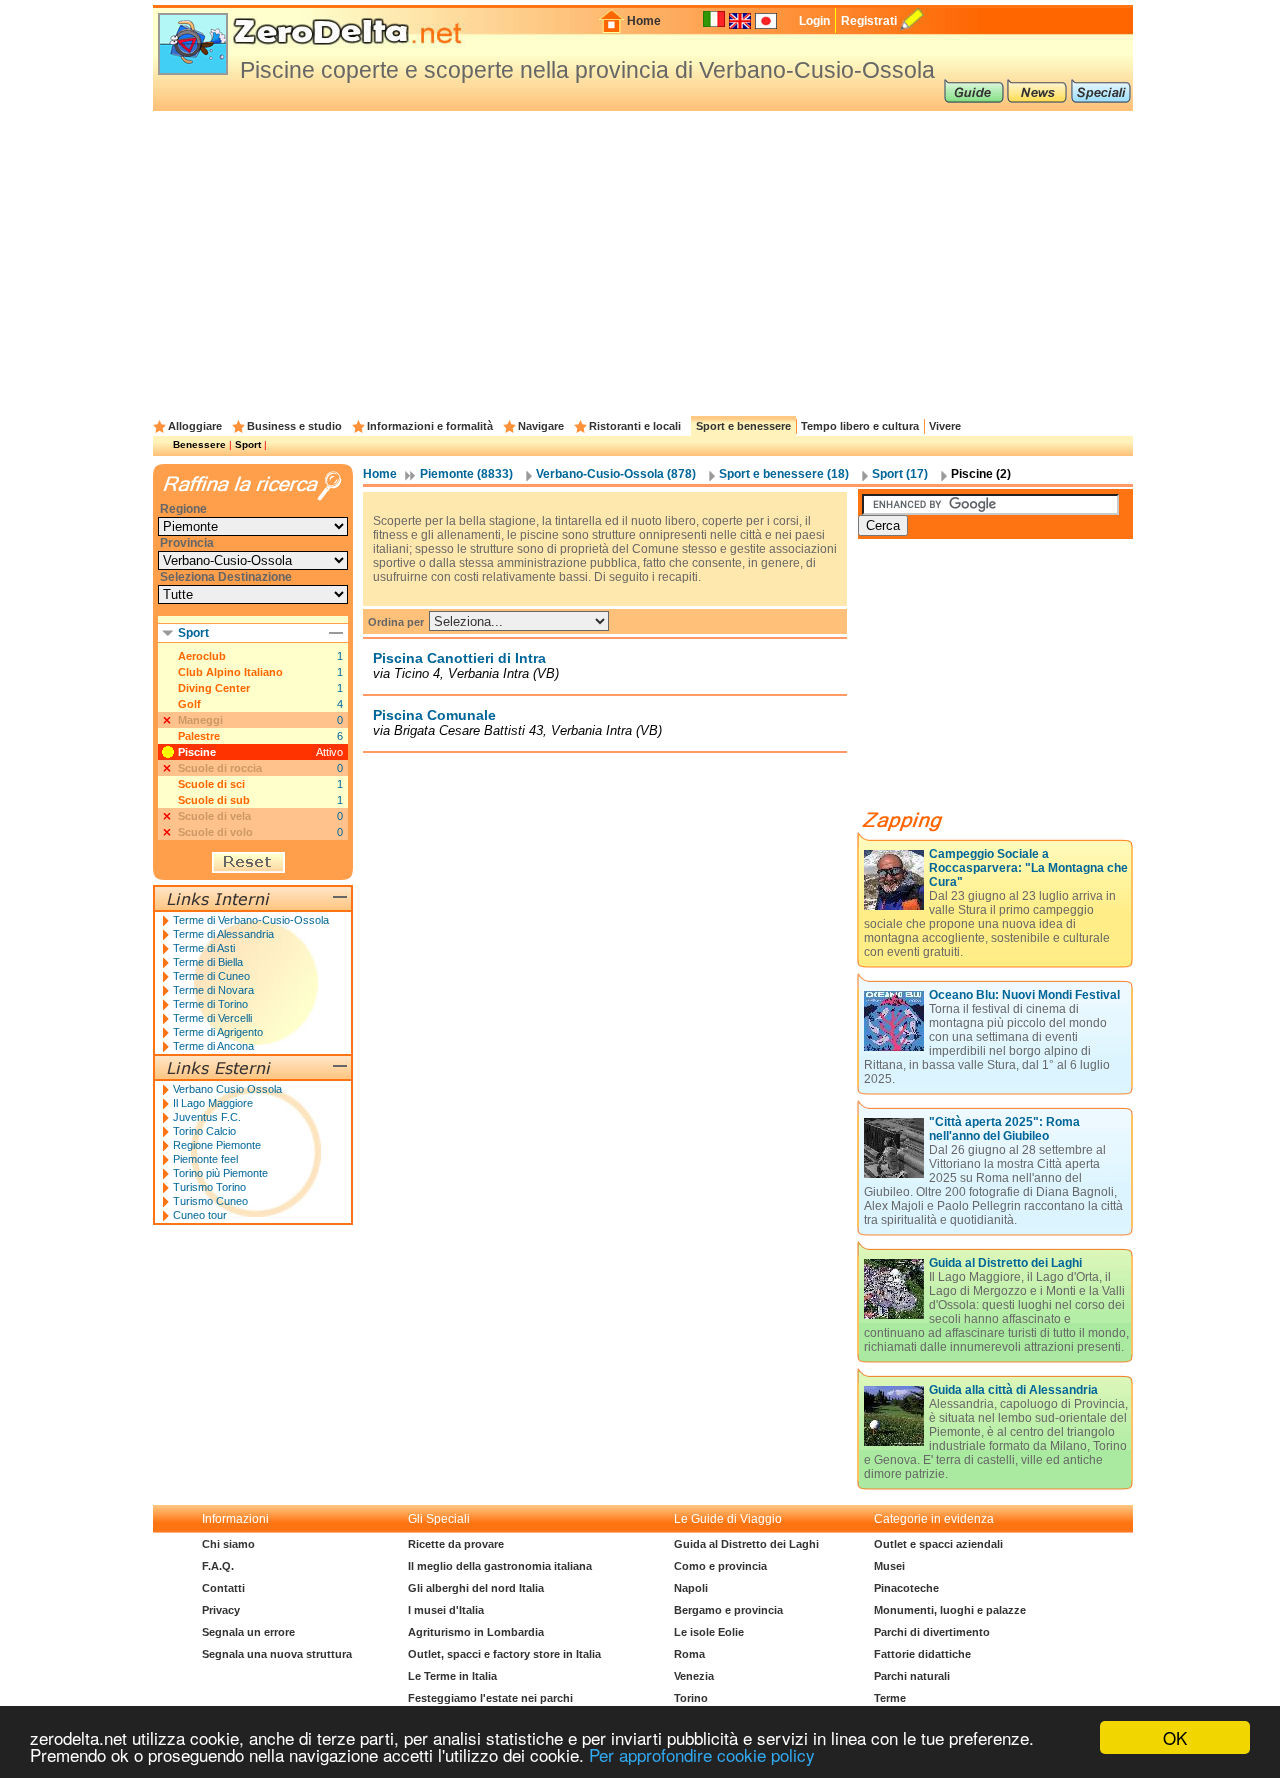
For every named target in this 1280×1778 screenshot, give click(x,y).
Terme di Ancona (213, 1046)
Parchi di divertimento (932, 1632)
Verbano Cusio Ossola (227, 1089)
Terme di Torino (210, 1004)
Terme (890, 1698)
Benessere (199, 444)
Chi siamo (228, 1544)
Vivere (945, 426)
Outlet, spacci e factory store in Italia (504, 1654)
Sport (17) (900, 474)
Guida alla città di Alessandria (1013, 1390)
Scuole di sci (211, 784)
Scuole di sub (214, 800)
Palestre (199, 736)
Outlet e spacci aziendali (938, 1544)
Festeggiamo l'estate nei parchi (490, 1698)
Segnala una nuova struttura (277, 1654)
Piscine (197, 752)
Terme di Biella (208, 962)
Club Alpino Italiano (230, 672)
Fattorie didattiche (922, 1654)
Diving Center (214, 688)
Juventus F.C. (207, 1117)
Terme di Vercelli (212, 1018)
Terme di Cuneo (211, 976)
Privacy (221, 1610)
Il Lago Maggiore (213, 1103)
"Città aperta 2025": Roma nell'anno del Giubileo (1004, 1129)
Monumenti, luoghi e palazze (950, 1610)
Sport (248, 444)
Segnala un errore (248, 1632)
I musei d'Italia (446, 1610)
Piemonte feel (205, 1159)
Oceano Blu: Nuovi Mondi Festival (1024, 995)
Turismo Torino (209, 1187)
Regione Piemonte (217, 1145)
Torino (691, 1698)
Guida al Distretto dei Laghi (1005, 1263)
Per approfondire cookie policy (702, 1754)
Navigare (541, 426)
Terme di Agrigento (218, 1032)
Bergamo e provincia (728, 1610)
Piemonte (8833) (466, 474)
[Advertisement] (643, 261)
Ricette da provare (456, 1544)
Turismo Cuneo (210, 1201)
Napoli (691, 1588)
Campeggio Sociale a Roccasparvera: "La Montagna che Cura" (1028, 868)
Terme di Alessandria (223, 934)
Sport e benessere (743, 426)
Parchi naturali (912, 1676)
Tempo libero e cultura (860, 426)
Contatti (223, 1588)
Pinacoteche (906, 1588)
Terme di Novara (213, 990)
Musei (889, 1566)
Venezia (694, 1676)
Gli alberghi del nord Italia (476, 1588)
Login (814, 21)
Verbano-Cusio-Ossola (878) (616, 474)
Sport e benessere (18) (784, 474)
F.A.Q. (218, 1566)
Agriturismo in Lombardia (476, 1632)
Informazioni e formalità (430, 426)
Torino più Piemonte (220, 1173)
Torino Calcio (204, 1131)
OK (1175, 1737)
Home (644, 21)
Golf (189, 704)
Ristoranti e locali (635, 426)
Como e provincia (720, 1566)
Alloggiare (195, 426)
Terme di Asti (204, 948)
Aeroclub (202, 656)
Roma (689, 1654)
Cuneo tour (200, 1215)
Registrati (869, 21)
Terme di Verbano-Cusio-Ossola (251, 920)
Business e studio (294, 426)
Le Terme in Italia (452, 1676)
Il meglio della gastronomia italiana (500, 1566)
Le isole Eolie (709, 1632)
